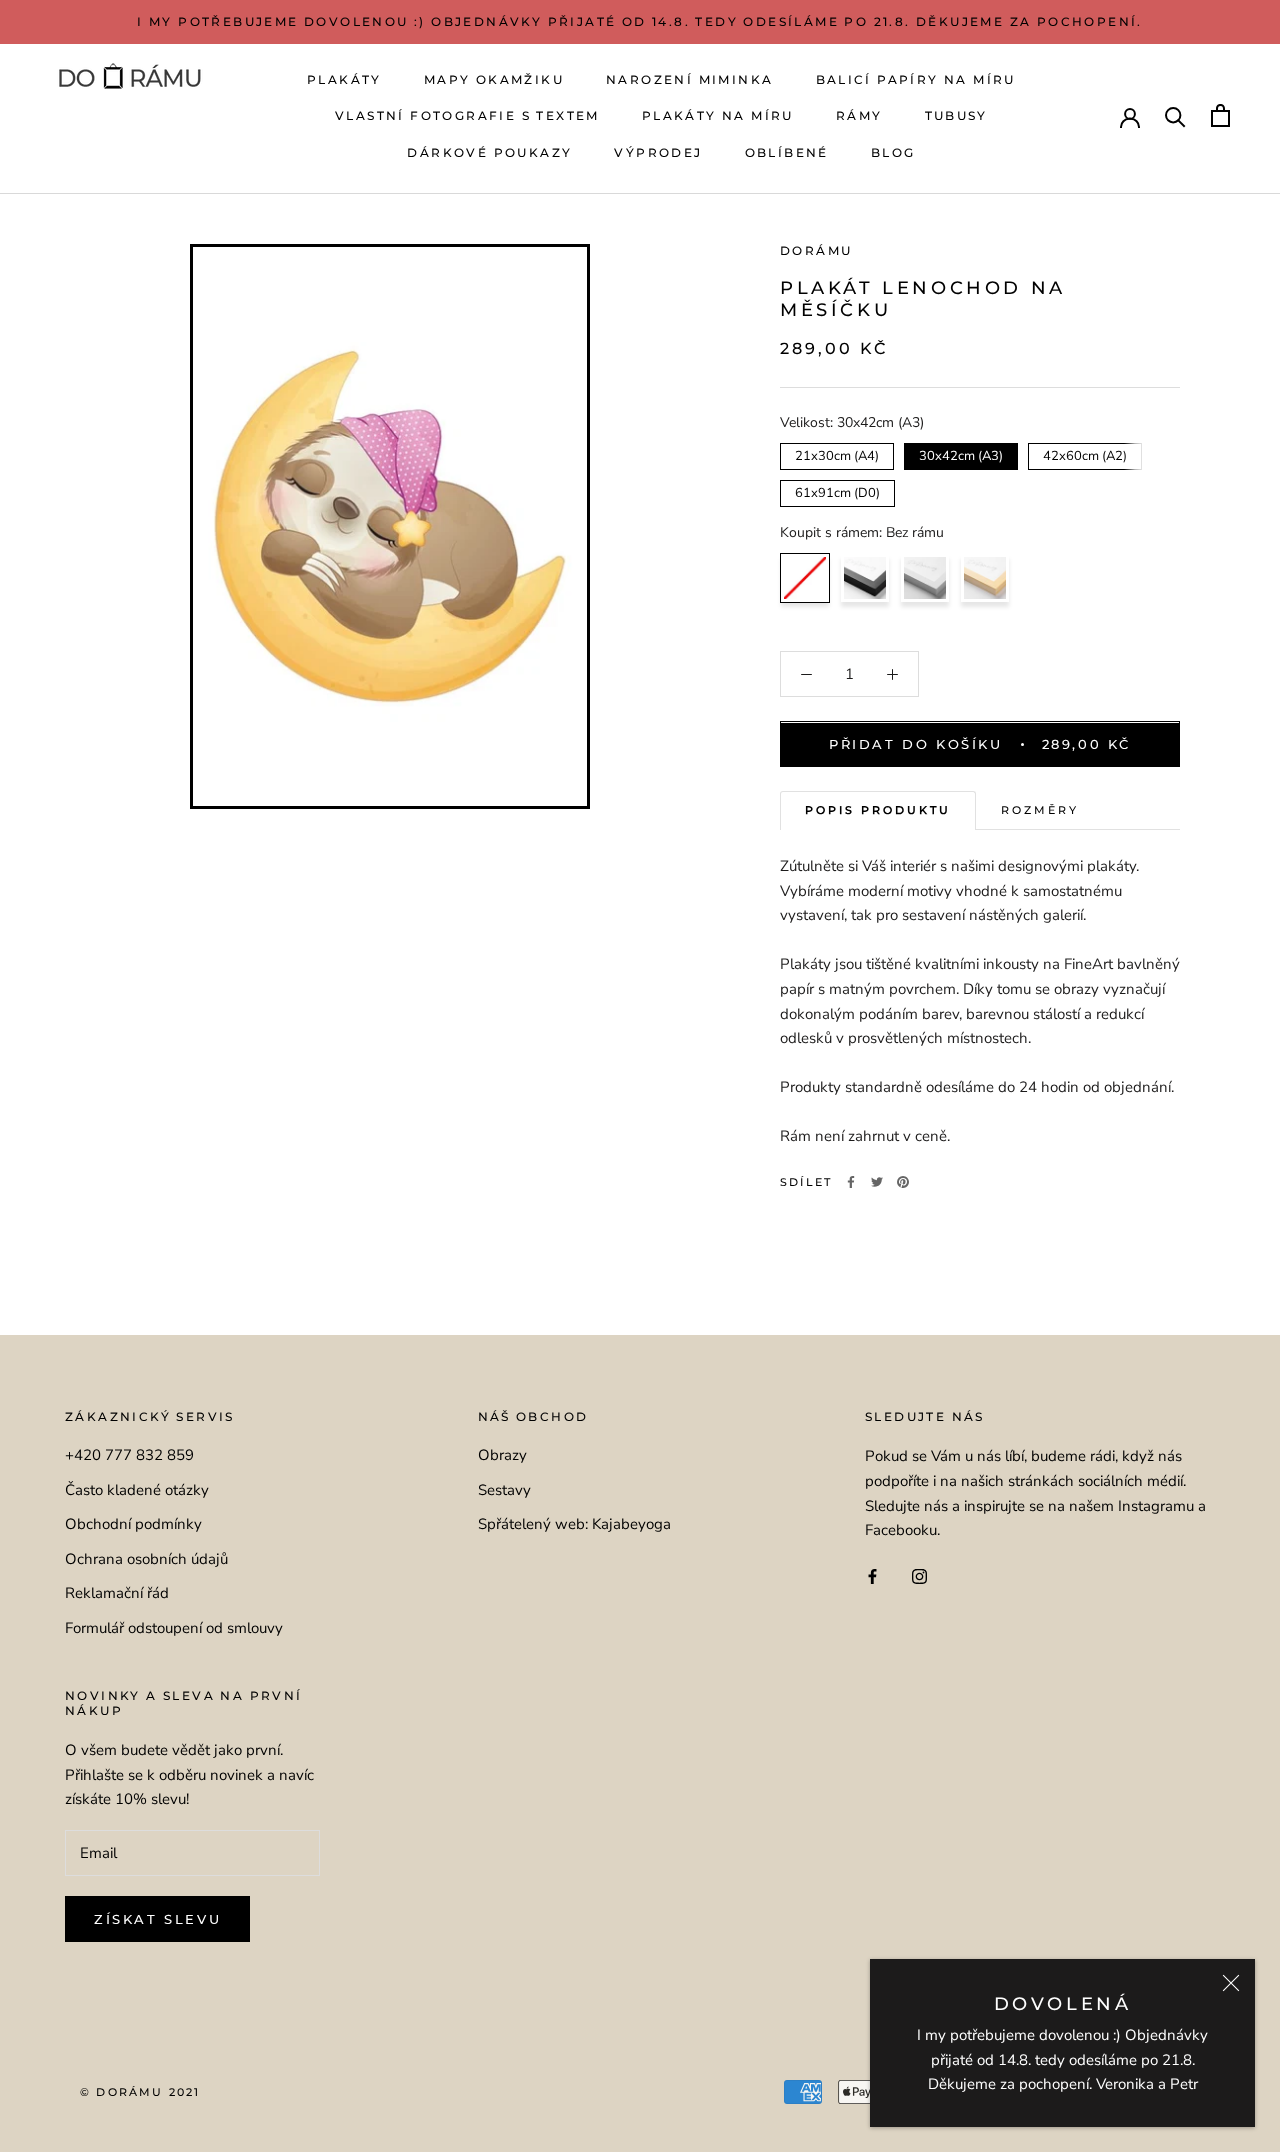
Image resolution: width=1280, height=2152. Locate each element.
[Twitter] (877, 1182)
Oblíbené (787, 152)
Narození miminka (689, 79)
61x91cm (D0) (837, 491)
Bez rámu (805, 578)
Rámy (859, 115)
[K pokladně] (1220, 115)
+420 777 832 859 (129, 1455)
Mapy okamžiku (494, 79)
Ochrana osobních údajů (146, 1559)
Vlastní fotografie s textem (467, 115)
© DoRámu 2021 (140, 2092)
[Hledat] (1175, 115)
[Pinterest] (903, 1182)
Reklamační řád (117, 1593)
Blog (893, 152)
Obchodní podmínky (133, 1524)
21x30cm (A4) (837, 454)
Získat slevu (157, 1919)
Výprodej (658, 152)
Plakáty (344, 79)
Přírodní (985, 578)
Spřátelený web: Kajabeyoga (574, 1524)
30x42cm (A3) (961, 454)
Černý (865, 578)
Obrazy (502, 1455)
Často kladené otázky (137, 1490)
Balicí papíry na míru (916, 79)
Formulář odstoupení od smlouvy (174, 1628)
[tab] (878, 811)
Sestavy (504, 1490)
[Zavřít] (1231, 1983)
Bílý (925, 578)
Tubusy (956, 115)
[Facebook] (851, 1182)
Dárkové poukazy (489, 152)
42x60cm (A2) (1085, 454)
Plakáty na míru (718, 115)
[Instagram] (919, 1575)
